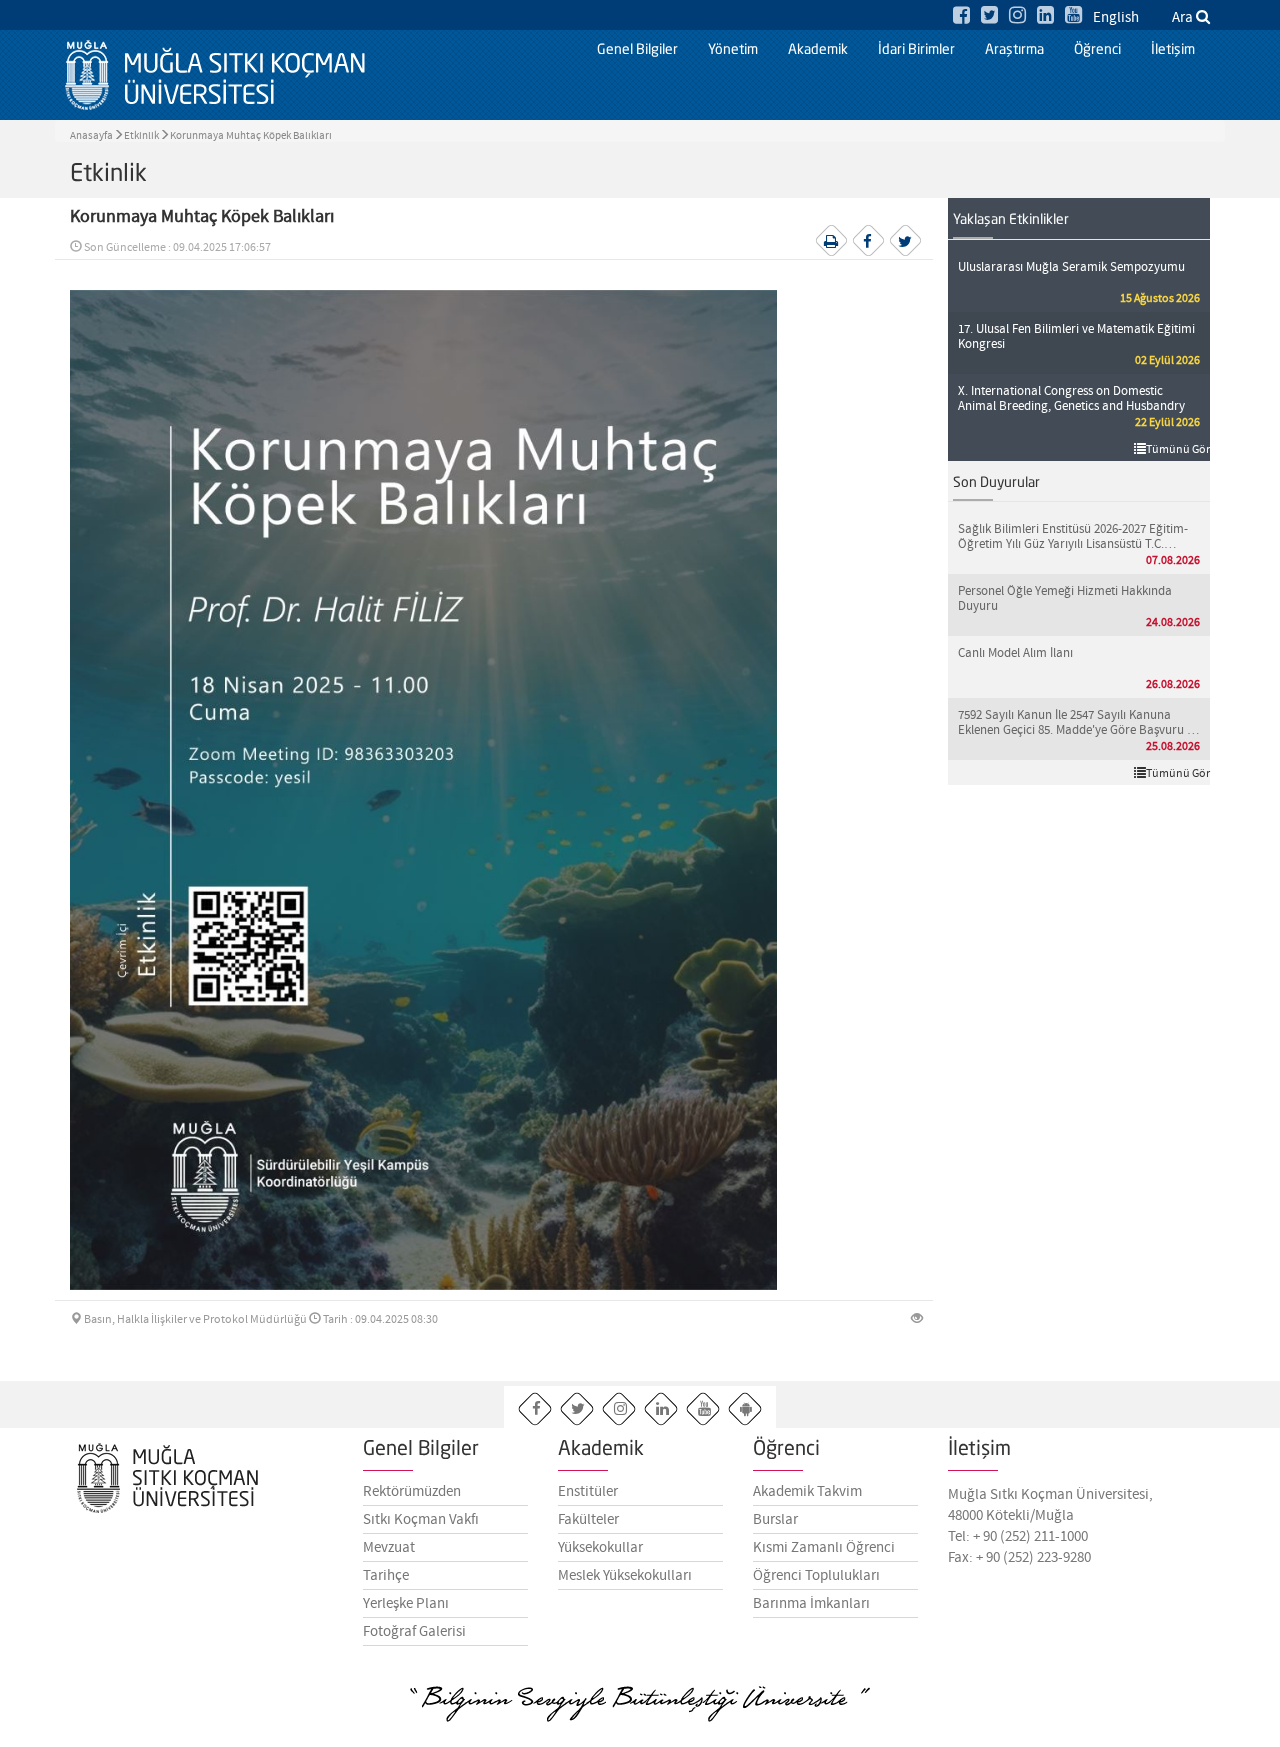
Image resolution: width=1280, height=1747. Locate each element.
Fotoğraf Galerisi (414, 1632)
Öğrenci (1097, 50)
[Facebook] (961, 16)
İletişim (1173, 50)
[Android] (745, 1409)
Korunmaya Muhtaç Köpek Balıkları (251, 136)
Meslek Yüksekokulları (625, 1576)
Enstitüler (588, 1492)
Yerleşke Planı (406, 1604)
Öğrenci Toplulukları (816, 1576)
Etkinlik (141, 136)
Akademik (818, 50)
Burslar (775, 1520)
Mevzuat (389, 1548)
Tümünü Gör (1178, 450)
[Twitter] (989, 16)
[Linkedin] (1045, 16)
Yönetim (733, 50)
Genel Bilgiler (637, 50)
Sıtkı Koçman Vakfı (421, 1520)
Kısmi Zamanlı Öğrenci (824, 1548)
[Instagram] (1017, 16)
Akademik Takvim (807, 1492)
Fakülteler (588, 1520)
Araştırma (1014, 50)
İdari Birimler (916, 50)
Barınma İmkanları (811, 1604)
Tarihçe (386, 1576)
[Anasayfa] (215, 75)
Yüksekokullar (600, 1548)
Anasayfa (91, 136)
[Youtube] (1073, 16)
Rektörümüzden (412, 1492)
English (1116, 18)
